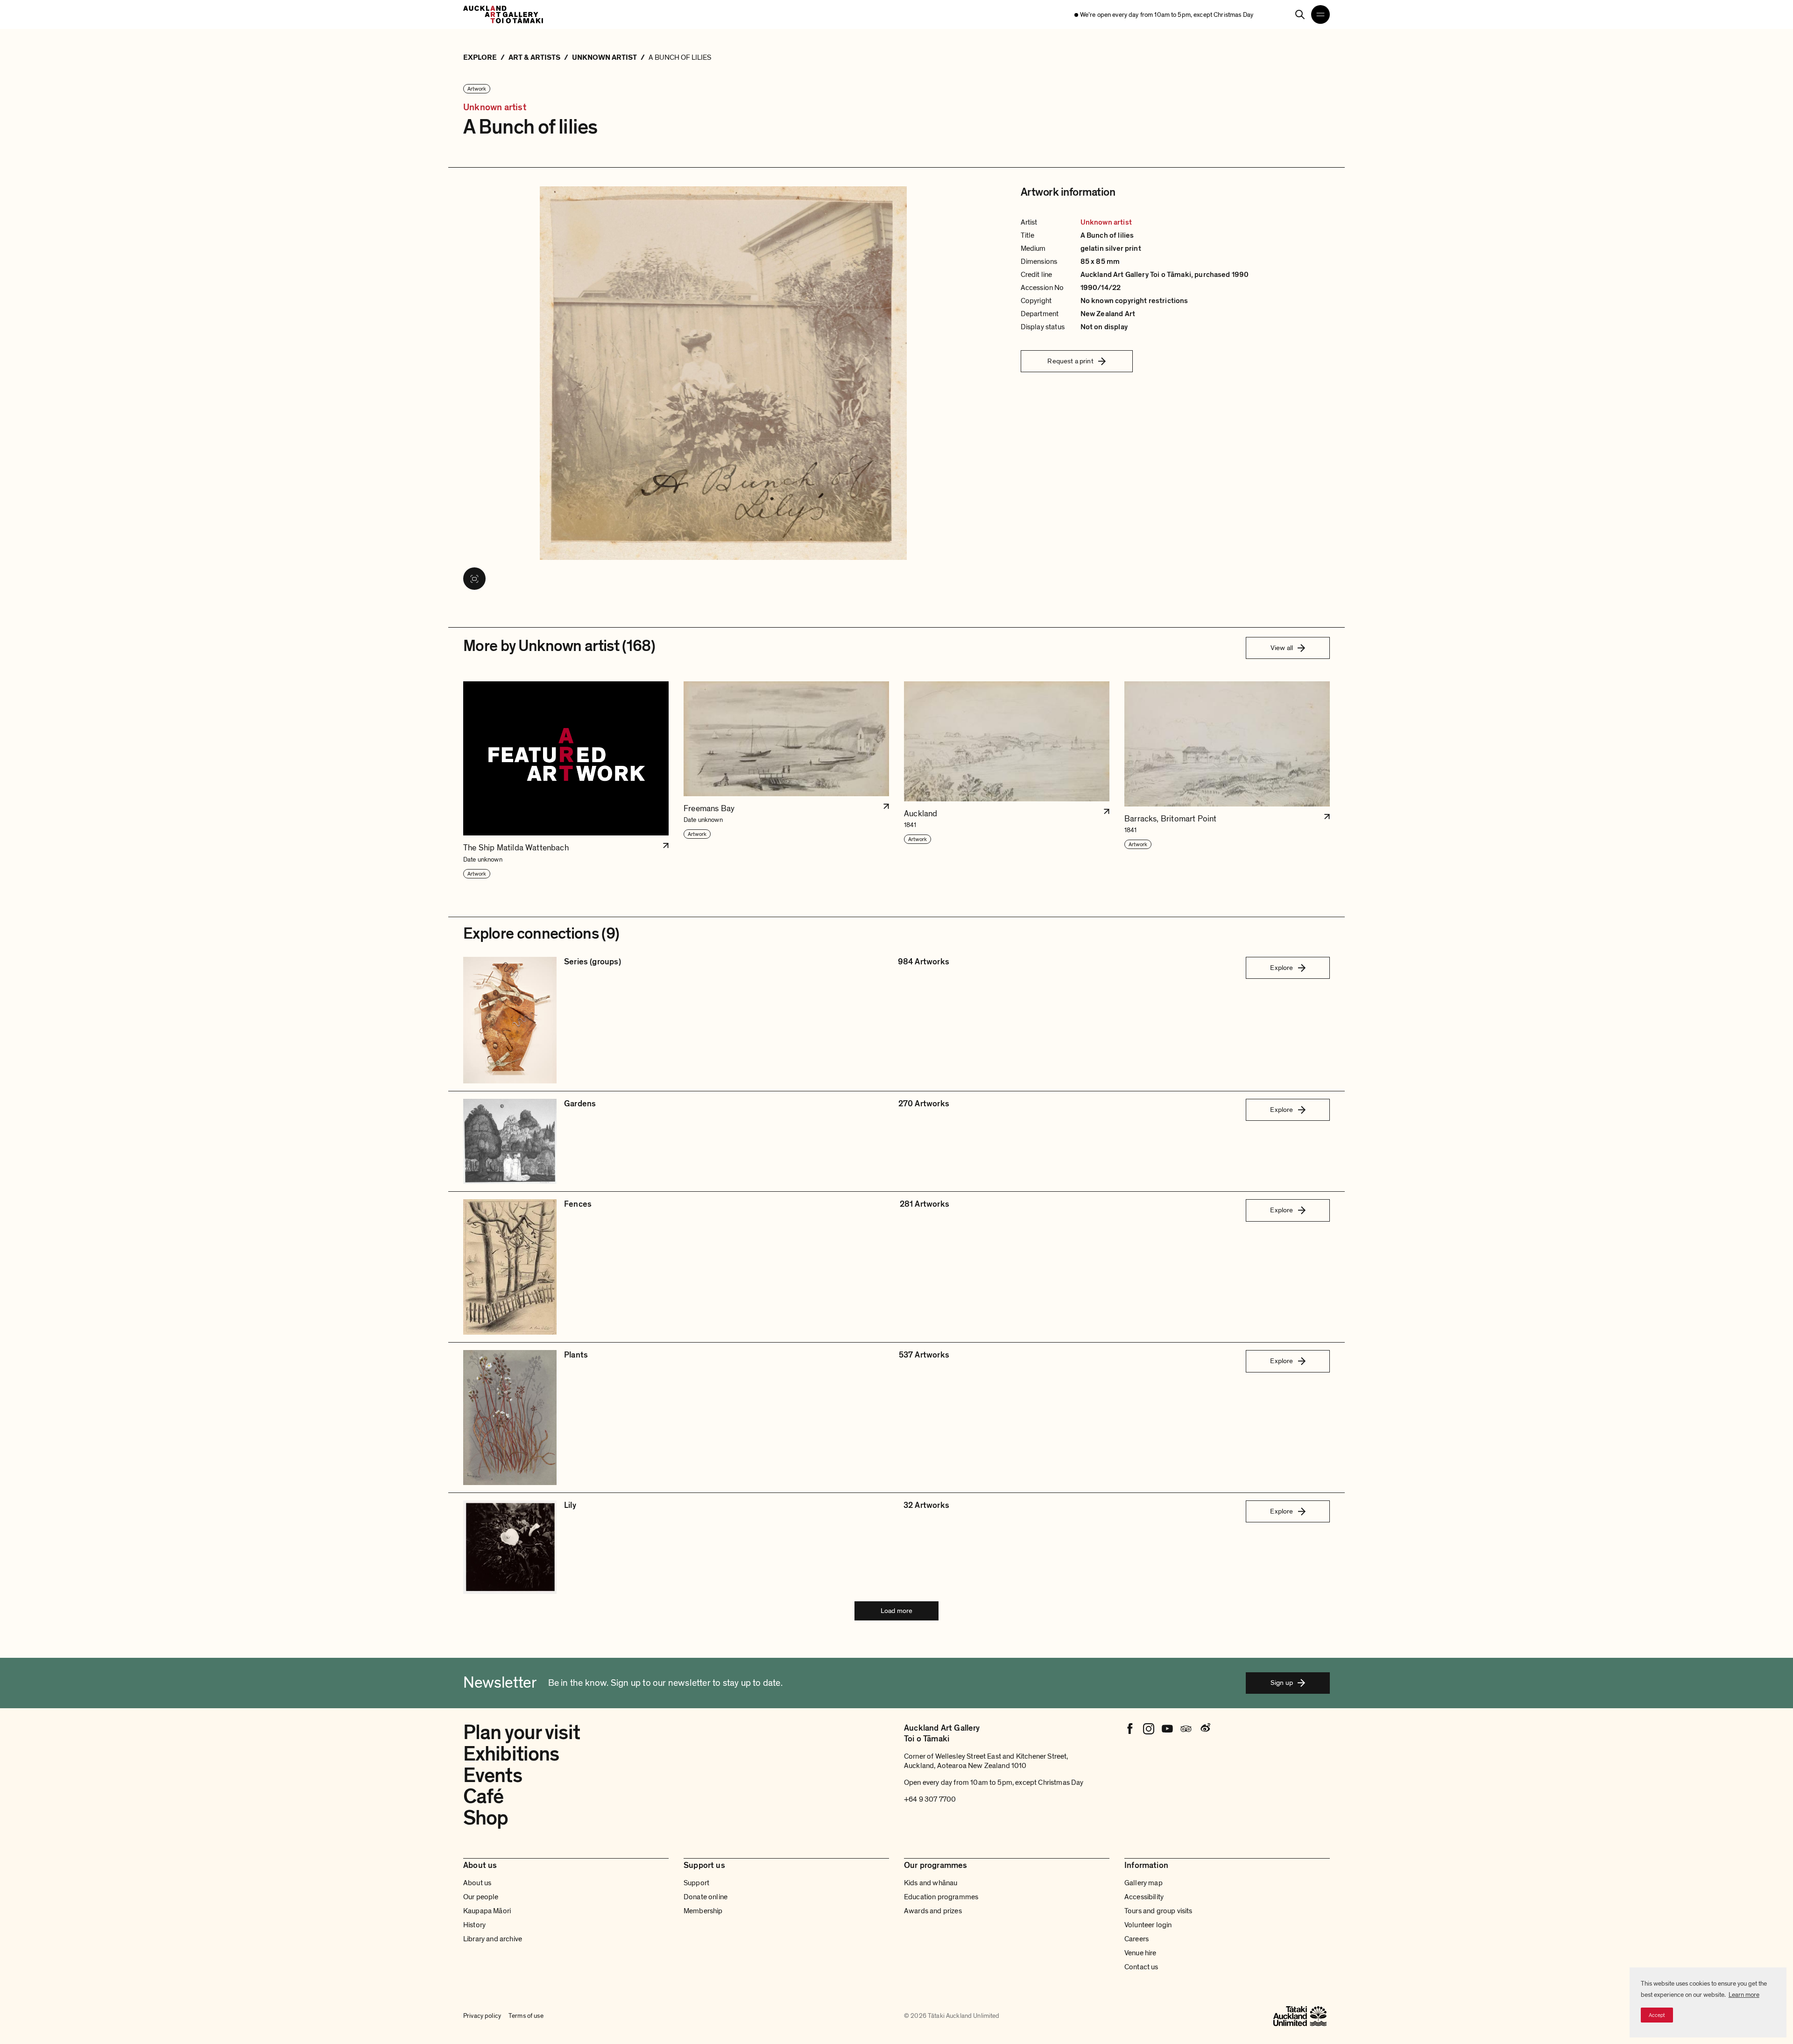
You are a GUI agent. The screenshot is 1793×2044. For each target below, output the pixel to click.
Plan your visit (522, 1733)
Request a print (1070, 361)
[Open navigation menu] (1320, 14)
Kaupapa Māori (487, 1911)
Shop (486, 1818)
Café (483, 1796)
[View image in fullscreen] (474, 579)
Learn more (1744, 1995)
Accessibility (1144, 1897)
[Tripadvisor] (1186, 1729)
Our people (481, 1897)
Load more (896, 1611)
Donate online (706, 1897)
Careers (1137, 1939)
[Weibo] (1205, 1729)
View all (1282, 648)
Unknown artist (495, 108)
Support (696, 1883)
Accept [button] (1657, 2015)
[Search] (1300, 14)
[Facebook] (1130, 1729)
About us (477, 1883)
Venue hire (1140, 1953)
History (474, 1925)
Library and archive (493, 1939)
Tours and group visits (1158, 1911)
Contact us (1141, 1967)
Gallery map (1144, 1883)
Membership (703, 1911)
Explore (1281, 968)
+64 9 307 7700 (930, 1799)
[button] (566, 780)
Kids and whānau (931, 1883)
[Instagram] (1149, 1729)
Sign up (1282, 1683)
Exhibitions (511, 1754)
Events (493, 1775)
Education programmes (941, 1897)
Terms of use (526, 2016)
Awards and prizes (933, 1911)
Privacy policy (482, 2016)
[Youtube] (1167, 1729)
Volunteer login (1148, 1925)
